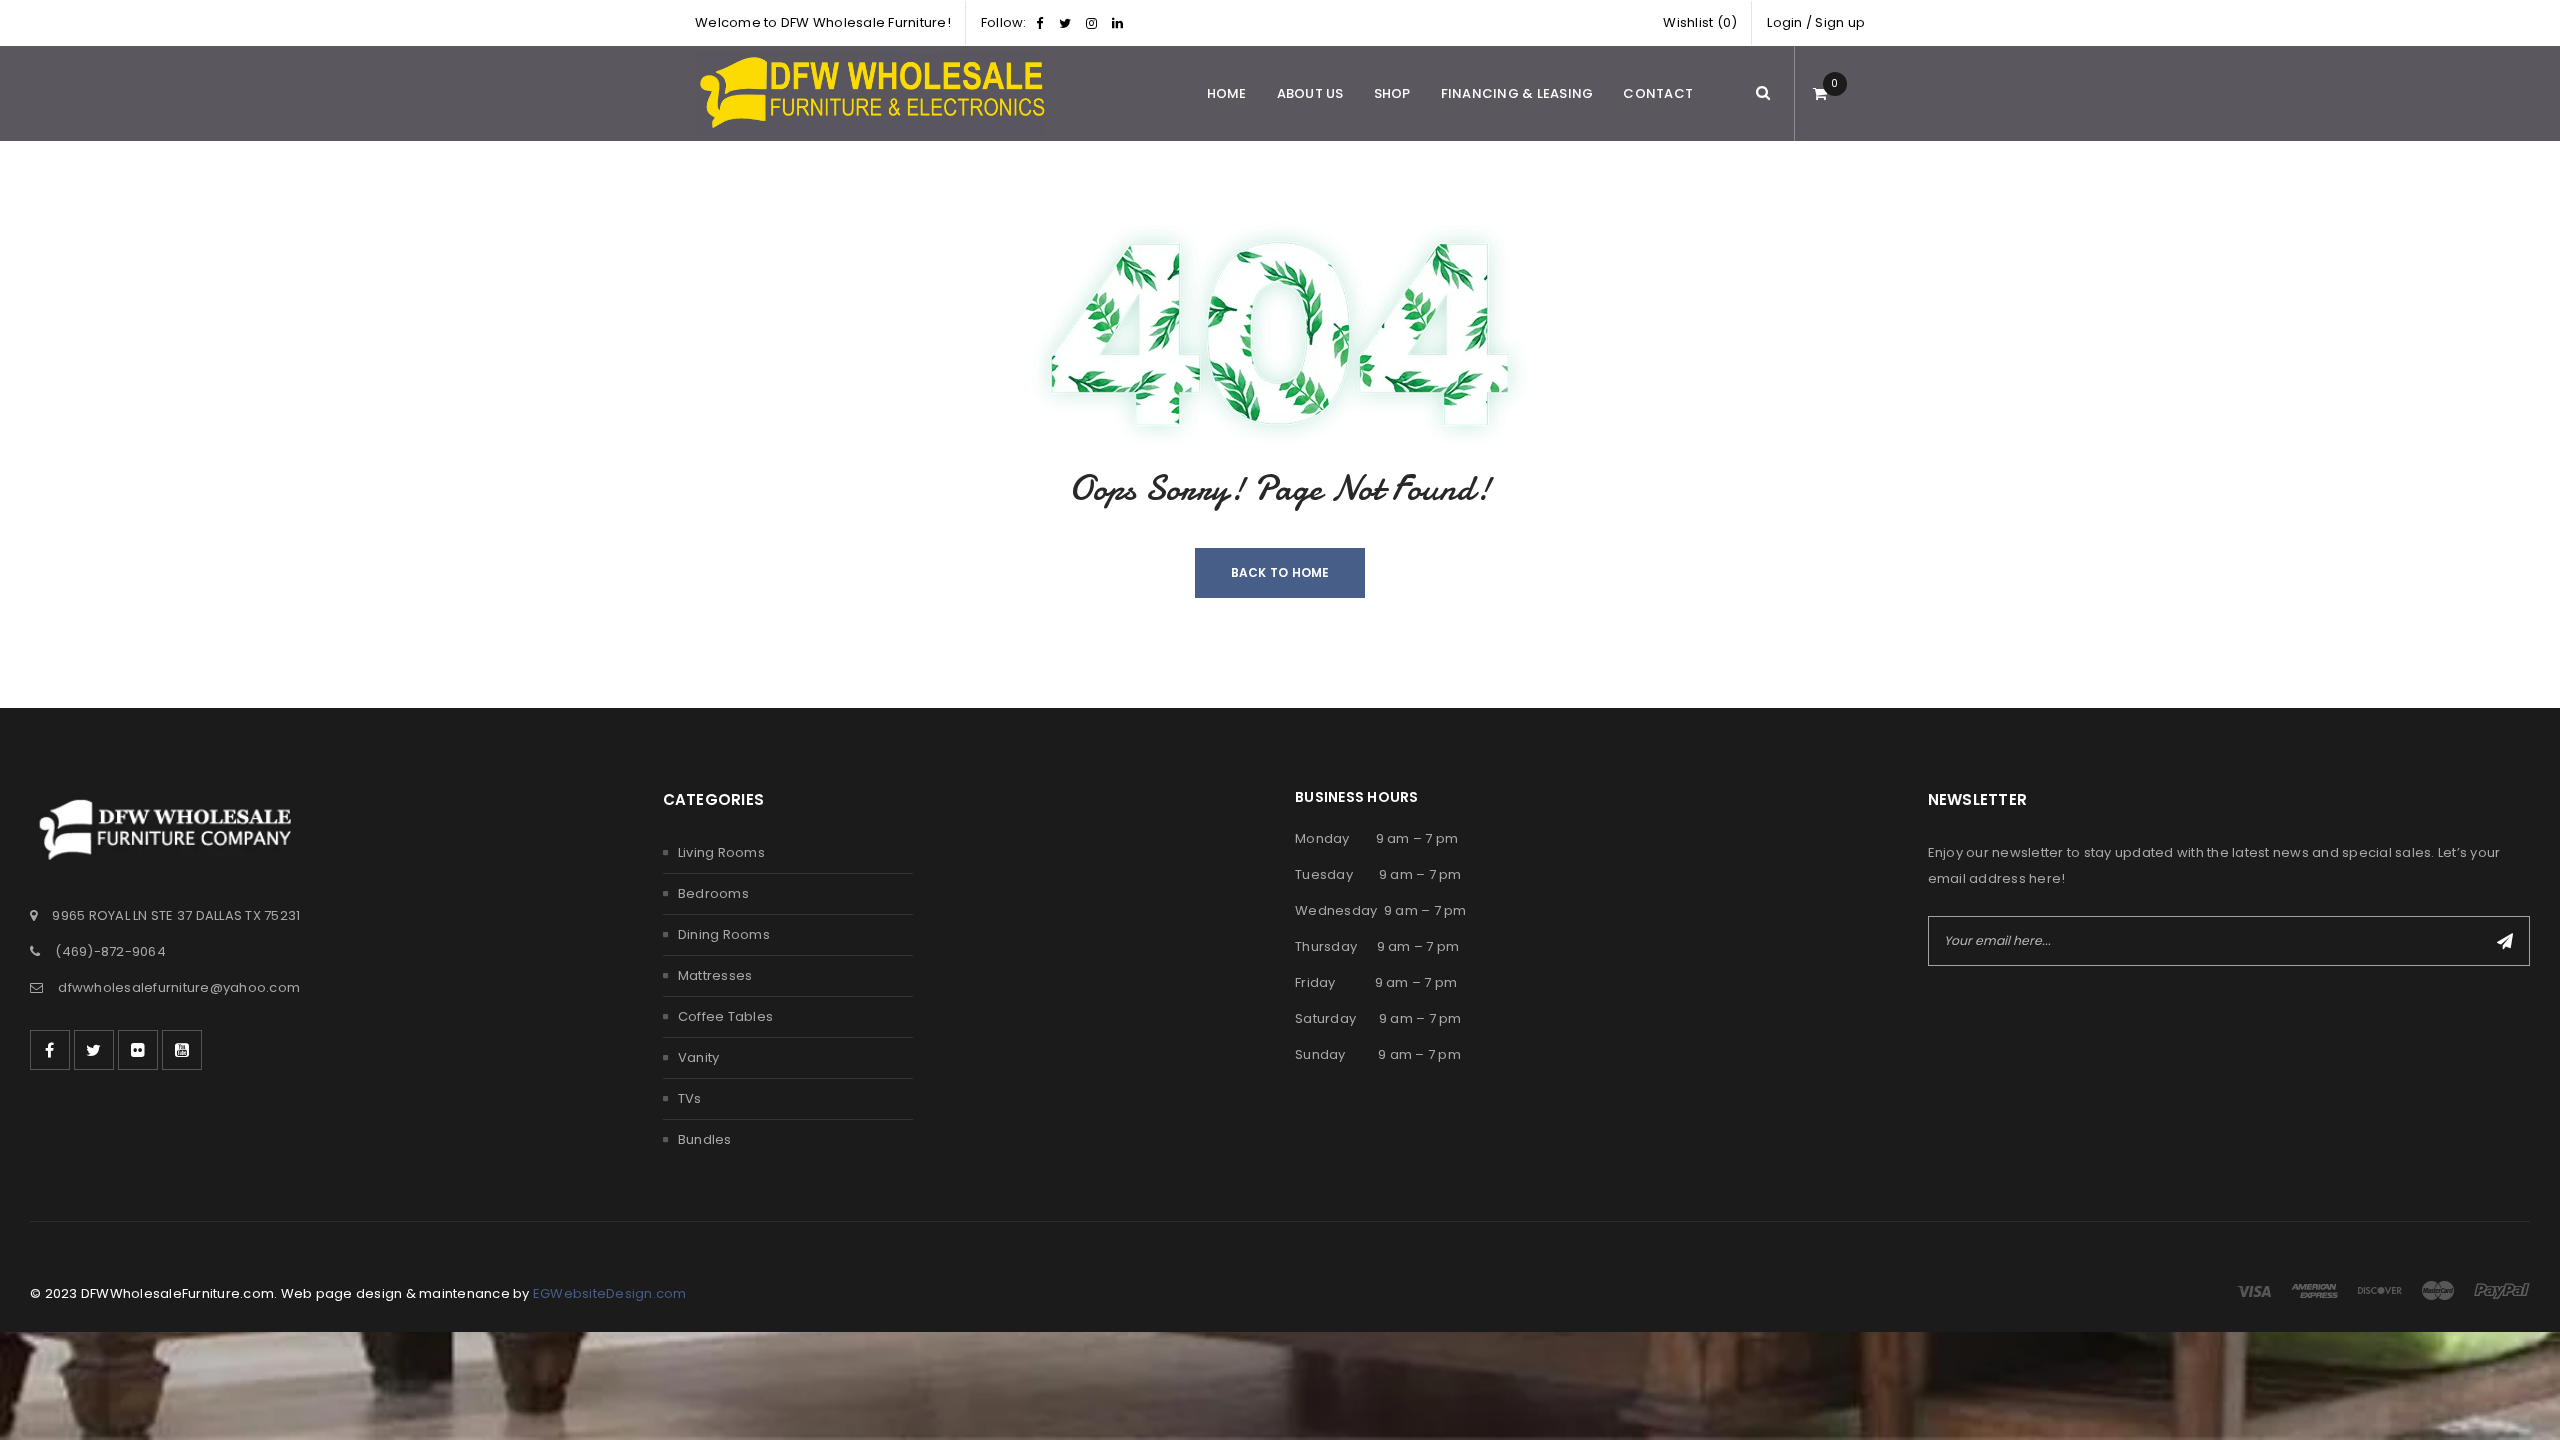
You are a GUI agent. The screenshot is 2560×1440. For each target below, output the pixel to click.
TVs (690, 1098)
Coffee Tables (725, 1016)
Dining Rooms (724, 934)
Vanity (699, 1057)
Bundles (705, 1139)
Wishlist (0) (1700, 22)
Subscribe (2505, 941)
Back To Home (1280, 572)
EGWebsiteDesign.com (610, 1293)
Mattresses (715, 975)
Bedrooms (713, 893)
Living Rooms (721, 852)
